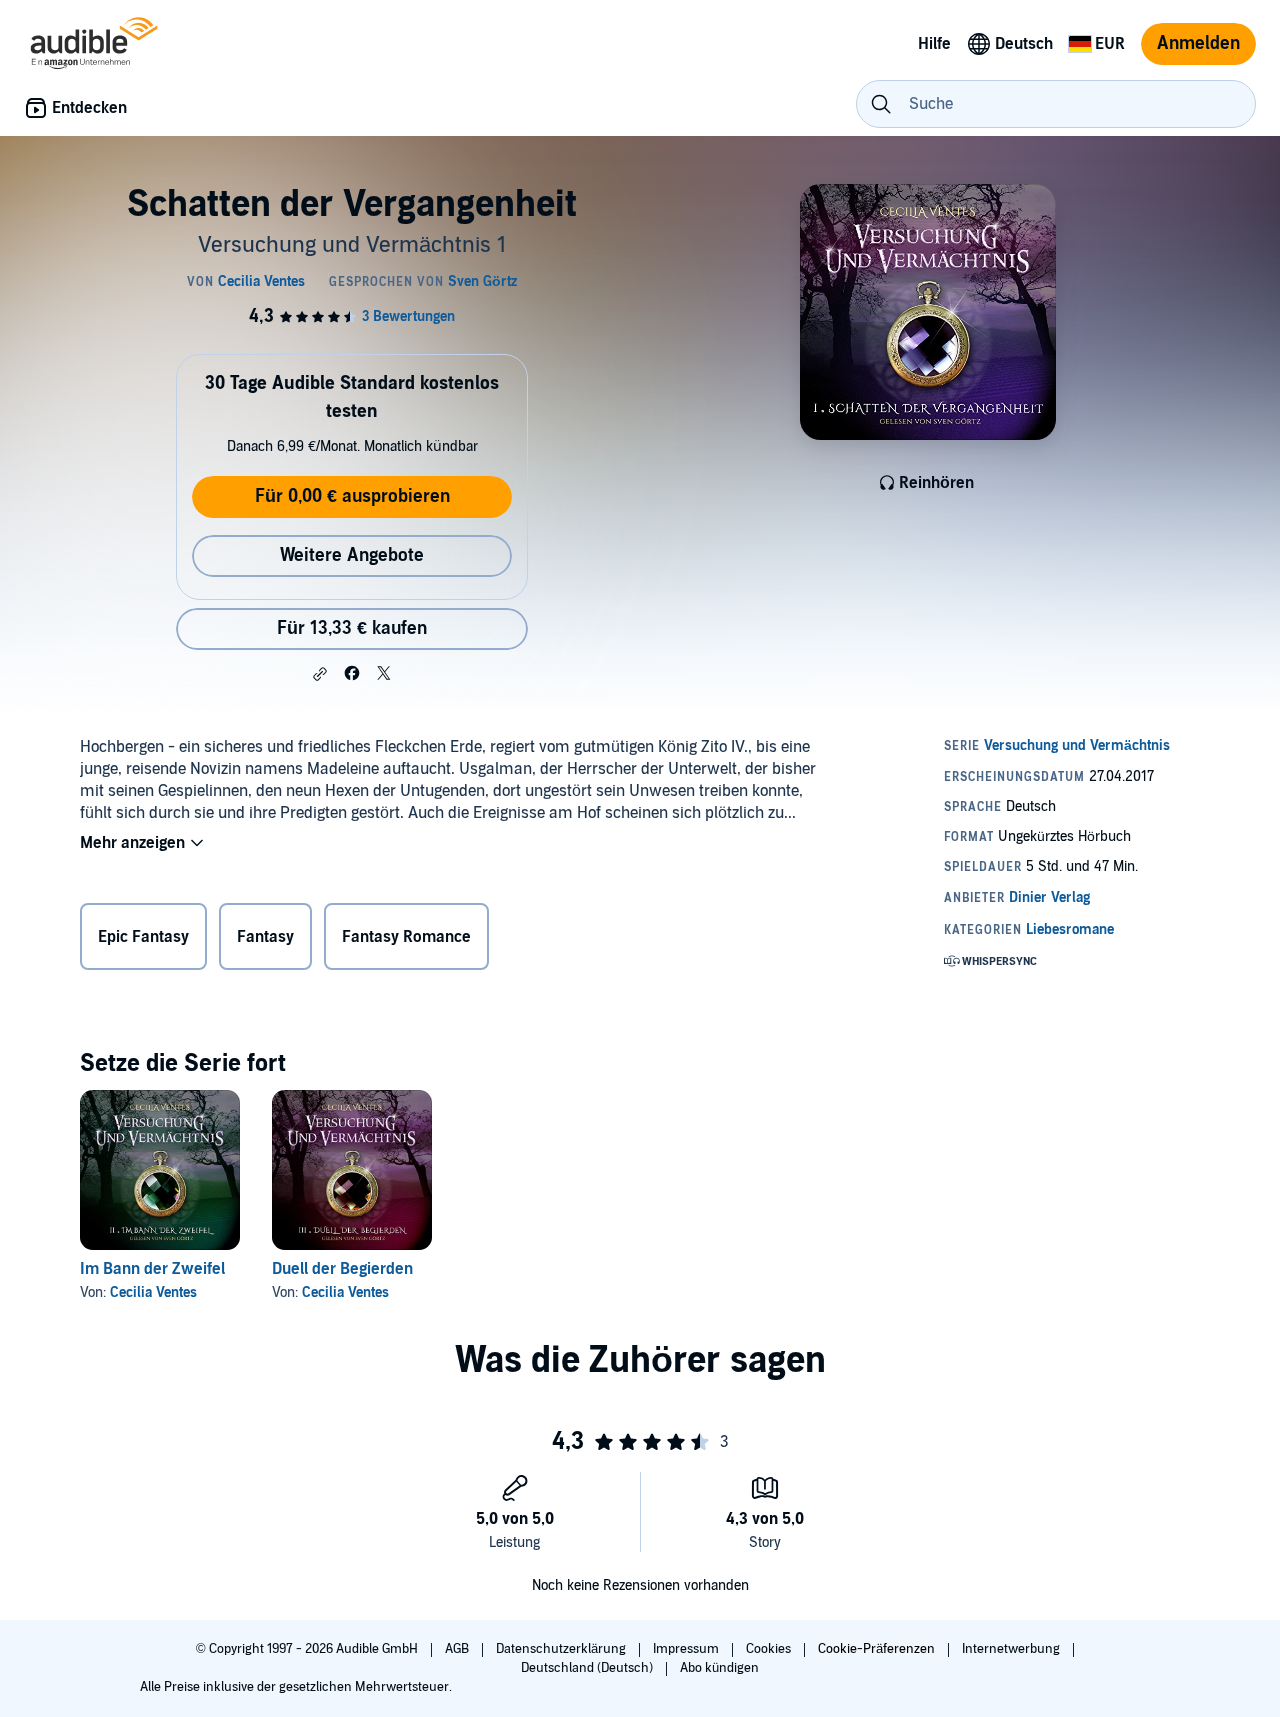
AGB (458, 1649)
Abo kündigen (719, 1668)
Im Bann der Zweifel (152, 1269)
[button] (320, 674)
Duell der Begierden (342, 1269)
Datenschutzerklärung (562, 1649)
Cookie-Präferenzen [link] (876, 1649)
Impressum (687, 1649)
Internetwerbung (1012, 1649)
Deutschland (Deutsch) (588, 1668)
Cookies (770, 1649)
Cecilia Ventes (153, 1292)
